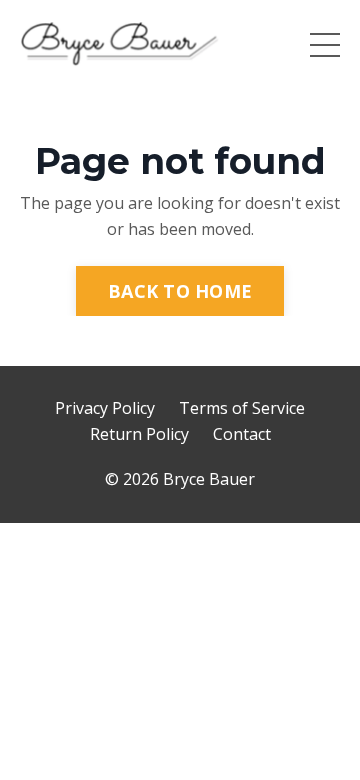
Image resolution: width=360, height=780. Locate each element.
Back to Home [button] (180, 291)
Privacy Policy (105, 408)
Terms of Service (242, 408)
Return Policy (139, 434)
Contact (242, 434)
